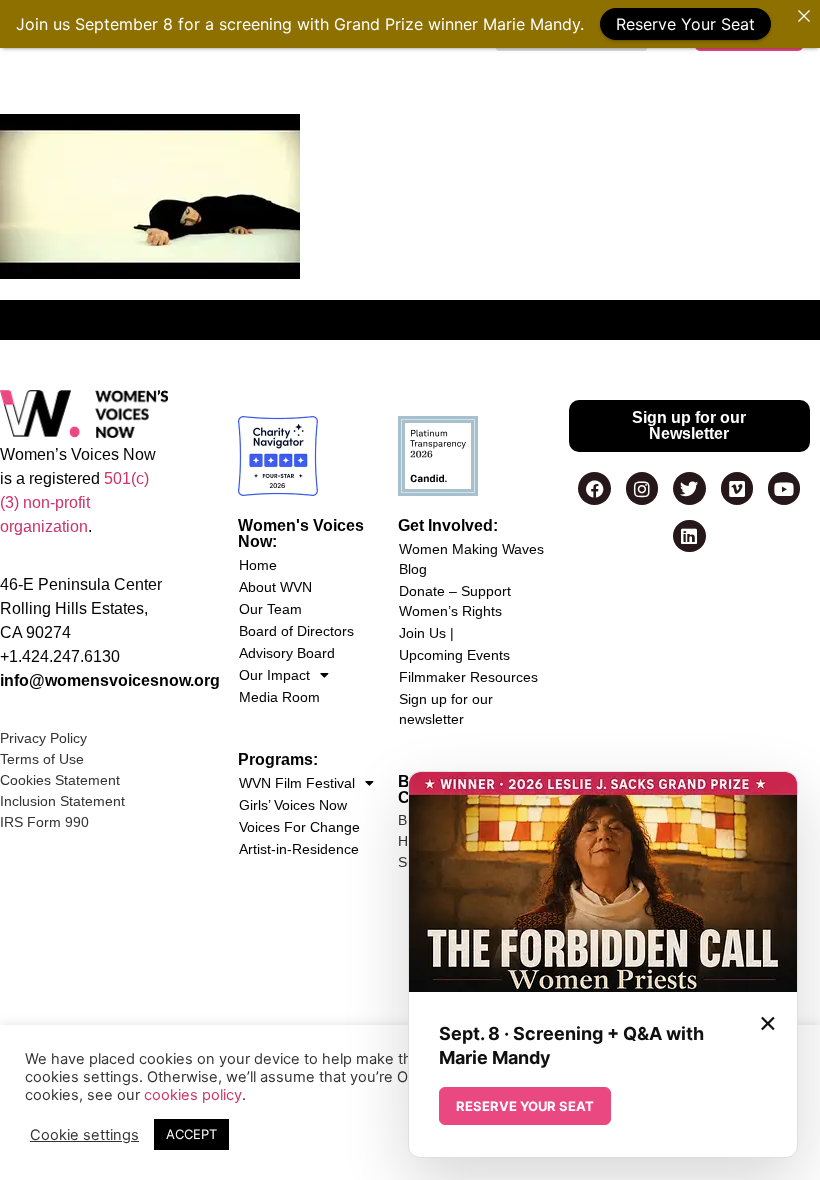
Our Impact (274, 675)
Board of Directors (296, 631)
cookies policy (193, 1095)
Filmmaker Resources (468, 677)
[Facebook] (594, 488)
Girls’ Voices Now (293, 805)
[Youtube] (784, 488)
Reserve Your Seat (685, 24)
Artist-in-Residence (299, 849)
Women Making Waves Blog (471, 559)
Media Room (279, 697)
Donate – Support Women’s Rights (455, 601)
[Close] (804, 16)
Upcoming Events (454, 655)
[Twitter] (689, 488)
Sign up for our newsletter (446, 709)
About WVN (275, 587)
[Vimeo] (737, 488)
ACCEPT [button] (191, 1134)
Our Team (270, 609)
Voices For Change (299, 827)
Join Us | (426, 633)
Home (258, 565)
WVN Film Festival (297, 783)
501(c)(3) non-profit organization (74, 502)
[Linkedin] (689, 536)
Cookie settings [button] (84, 1135)
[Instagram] (642, 488)
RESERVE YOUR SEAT (525, 1106)
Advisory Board (287, 653)
